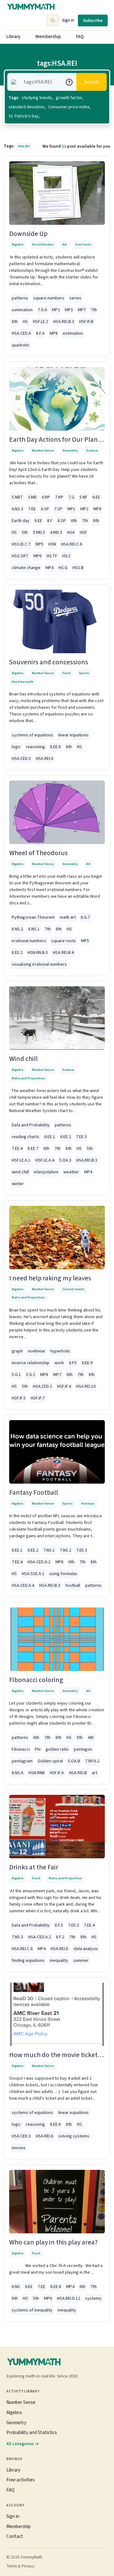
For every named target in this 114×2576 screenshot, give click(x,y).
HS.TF (52, 556)
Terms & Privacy (20, 2566)
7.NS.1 (49, 1550)
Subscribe (93, 20)
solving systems (74, 2136)
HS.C (67, 556)
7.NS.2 (66, 1550)
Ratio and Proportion (28, 1078)
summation (22, 310)
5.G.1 (16, 1375)
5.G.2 (31, 1375)
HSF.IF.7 (38, 1398)
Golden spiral (50, 1761)
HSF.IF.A (57, 1773)
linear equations (73, 735)
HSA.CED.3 (21, 759)
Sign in (68, 20)
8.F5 (73, 1363)
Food (66, 673)
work (59, 1363)
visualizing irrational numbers (39, 964)
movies (19, 2148)
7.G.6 (42, 310)
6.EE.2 (66, 1137)
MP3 (69, 310)
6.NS (16, 2287)
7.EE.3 (81, 1137)
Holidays (88, 1503)
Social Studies (43, 244)
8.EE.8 (55, 747)
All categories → (23, 2444)
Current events (73, 1289)
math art (68, 917)
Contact (15, 2536)
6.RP (46, 497)
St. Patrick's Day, (24, 116)
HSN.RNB (37, 1773)
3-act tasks (83, 244)
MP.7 (57, 1375)
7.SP (58, 509)
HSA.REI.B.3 (64, 322)
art (95, 1773)
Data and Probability (31, 1125)
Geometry (70, 450)
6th (74, 521)
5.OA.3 (65, 1160)
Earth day (21, 521)
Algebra (18, 244)
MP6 (38, 556)
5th (25, 533)
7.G (71, 497)
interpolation (46, 1172)
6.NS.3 (17, 509)
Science (92, 450)
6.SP (45, 509)
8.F (50, 521)
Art (65, 244)
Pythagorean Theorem (33, 917)
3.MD (32, 497)
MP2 (56, 310)
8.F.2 (60, 1937)
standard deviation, (27, 107)
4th (91, 1738)
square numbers (49, 298)
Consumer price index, (69, 107)
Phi (38, 1749)
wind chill (20, 1172)
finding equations (28, 1961)
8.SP (62, 521)
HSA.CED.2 (42, 1386)
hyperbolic (60, 1351)
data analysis (86, 1949)
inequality (59, 1961)
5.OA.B (74, 1761)
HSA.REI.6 (44, 759)
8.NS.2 (17, 929)
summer (81, 1961)
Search (92, 82)
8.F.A (40, 333)
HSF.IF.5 (19, 1398)
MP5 (39, 544)
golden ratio (57, 1749)
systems (93, 2298)
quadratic (21, 345)
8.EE (38, 521)
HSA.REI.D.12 (69, 2298)
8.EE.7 (33, 1149)
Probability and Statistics (32, 2432)
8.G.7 (85, 917)
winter (18, 1184)
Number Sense (43, 450)
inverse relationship (31, 1363)
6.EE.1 (50, 1137)
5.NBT (17, 497)
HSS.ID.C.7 (21, 544)
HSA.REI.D (60, 1949)
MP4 (50, 568)
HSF (83, 533)
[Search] (53, 20)
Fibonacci (21, 1749)
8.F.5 (59, 1925)
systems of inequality (32, 2310)
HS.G (63, 568)
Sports (84, 673)
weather (71, 1172)
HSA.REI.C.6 (72, 544)
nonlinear (37, 1351)
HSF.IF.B (86, 322)
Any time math (22, 682)
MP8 (54, 333)
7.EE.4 (17, 1149)
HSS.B (78, 568)
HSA (71, 533)
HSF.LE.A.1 (21, 1160)
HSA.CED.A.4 (23, 1586)
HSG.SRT (20, 556)
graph (17, 1351)
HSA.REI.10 (86, 1386)
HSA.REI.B (78, 1773)
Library (13, 37)
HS (25, 322)
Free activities (21, 2480)
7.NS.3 (17, 1937)
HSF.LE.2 (41, 322)
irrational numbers (29, 941)
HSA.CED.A (21, 333)
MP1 (71, 509)
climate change (26, 568)
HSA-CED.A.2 (39, 1562)
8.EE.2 (17, 953)
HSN (52, 544)
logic (16, 747)
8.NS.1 (34, 929)
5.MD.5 (39, 533)
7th (94, 310)
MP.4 (70, 2287)
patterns (20, 298)
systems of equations (32, 735)
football (73, 1586)
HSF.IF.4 (64, 1386)
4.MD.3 (56, 533)
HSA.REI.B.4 (63, 953)
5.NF (83, 497)
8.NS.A (18, 1773)
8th (15, 322)
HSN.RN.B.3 (38, 953)
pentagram (22, 1761)
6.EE (96, 497)
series (75, 298)
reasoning (35, 747)
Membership (48, 37)
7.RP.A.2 (92, 1761)
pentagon (83, 1749)
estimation (73, 333)
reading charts (25, 1137)
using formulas (63, 1574)
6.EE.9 (87, 1363)
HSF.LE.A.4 (45, 1160)
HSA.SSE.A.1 (33, 1574)
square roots (64, 941)
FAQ (80, 37)
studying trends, (38, 98)
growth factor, (69, 98)
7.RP (59, 497)
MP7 (82, 310)
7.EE (32, 509)
